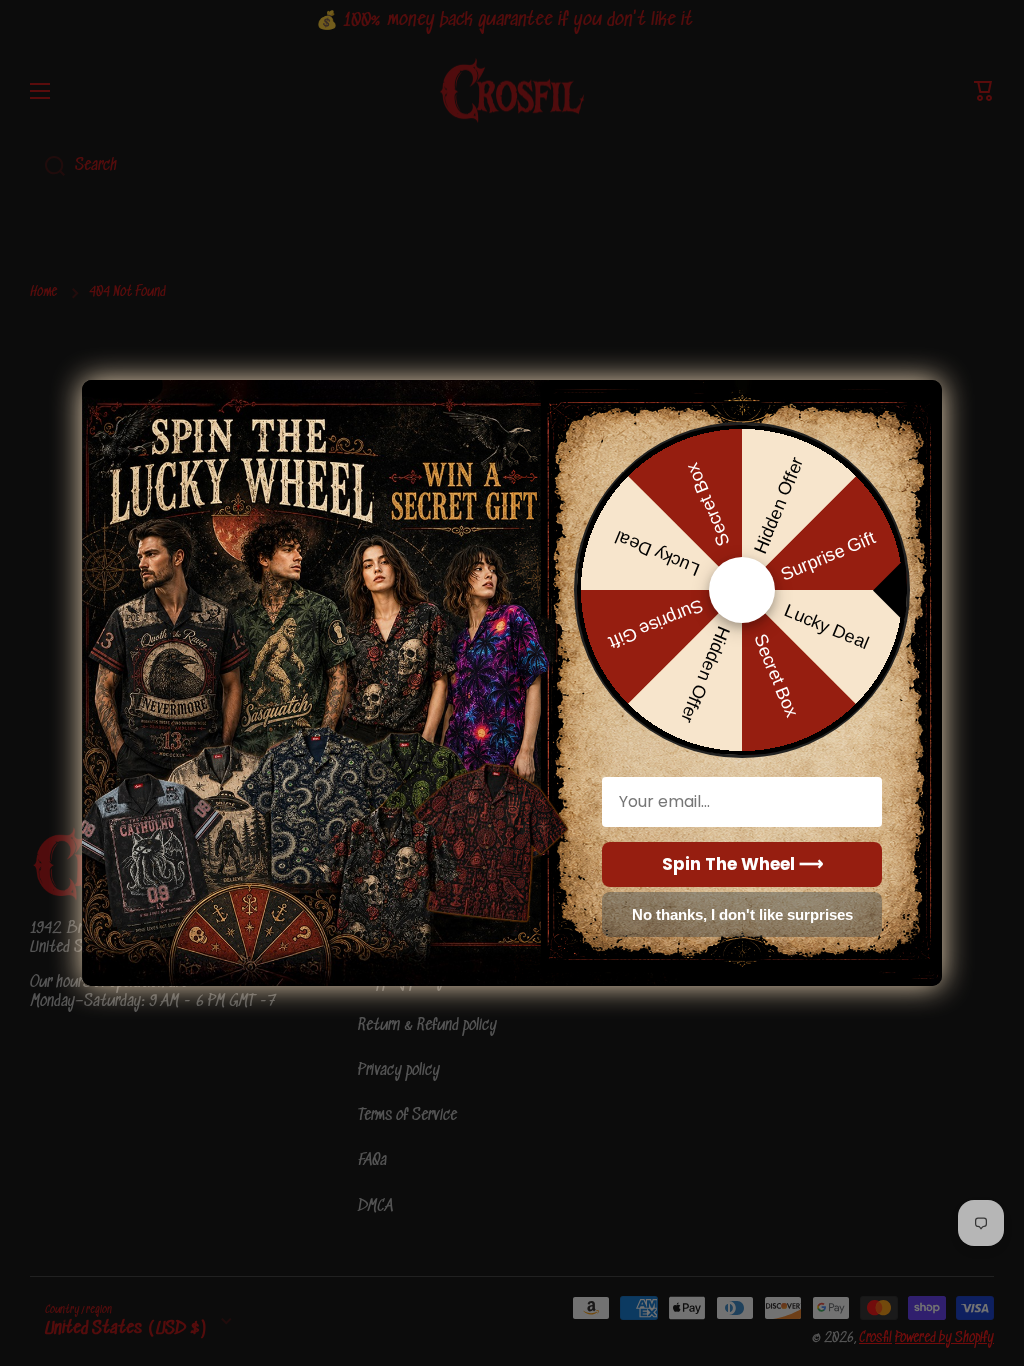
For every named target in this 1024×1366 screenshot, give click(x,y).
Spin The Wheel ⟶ (742, 864)
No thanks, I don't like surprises (742, 914)
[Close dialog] (918, 398)
